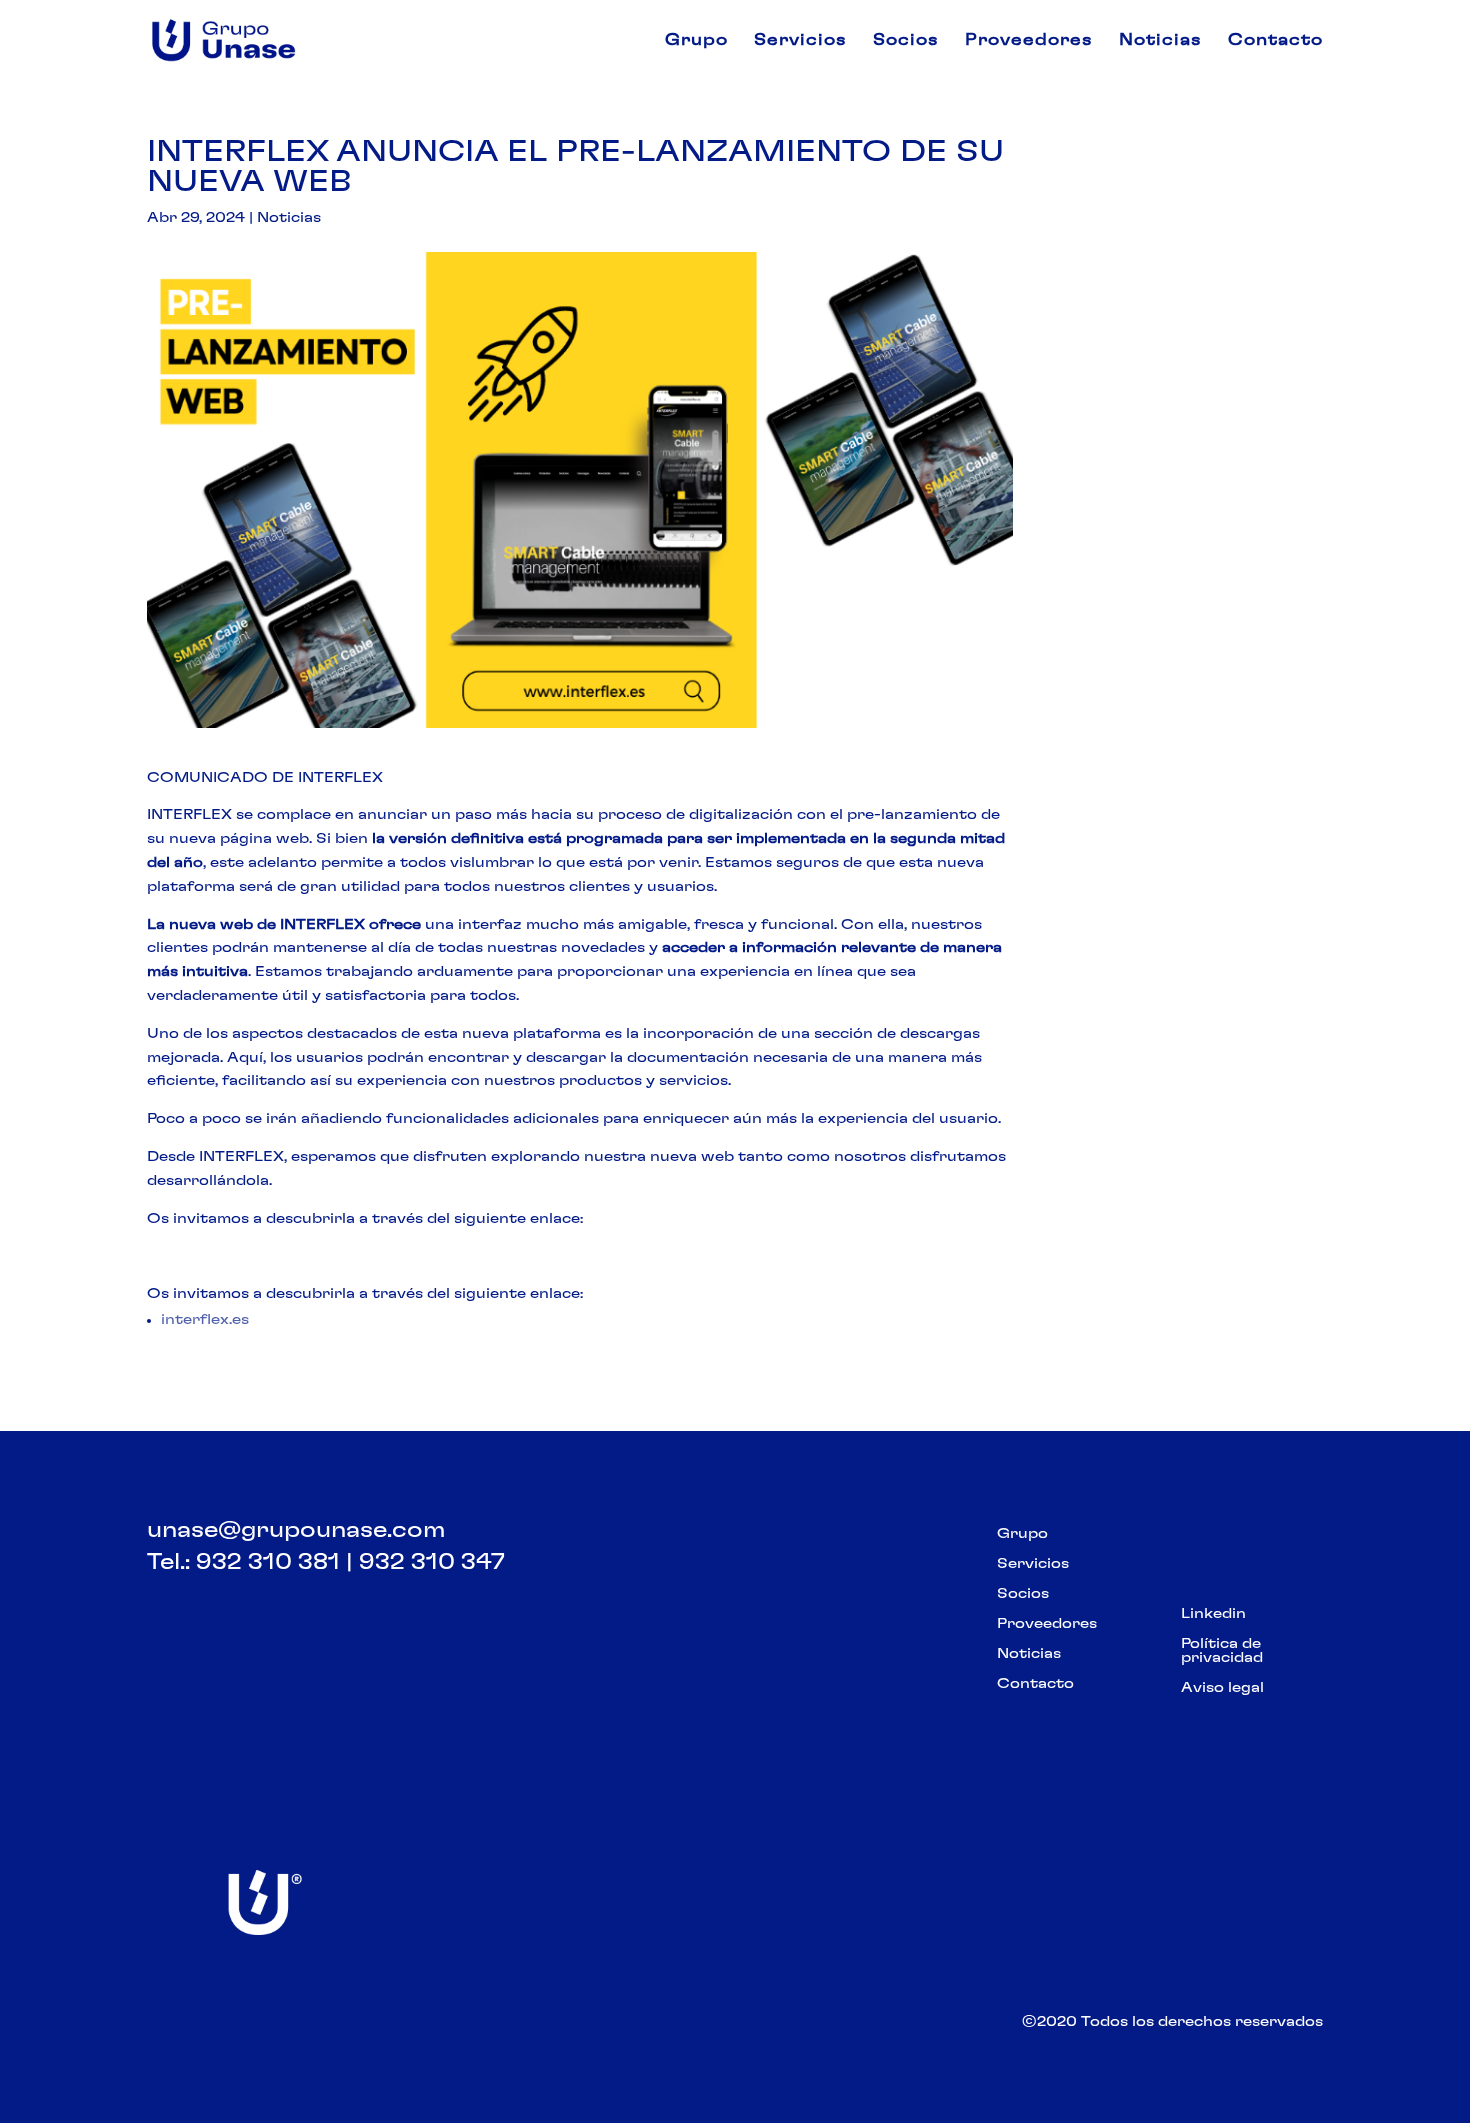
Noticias (1160, 40)
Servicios (800, 40)
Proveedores (1029, 40)
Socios (906, 40)
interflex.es (205, 1320)
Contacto (1275, 40)
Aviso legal (1222, 1688)
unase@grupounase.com (296, 1530)
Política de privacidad (1222, 1651)
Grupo (696, 40)
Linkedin (1213, 1614)
